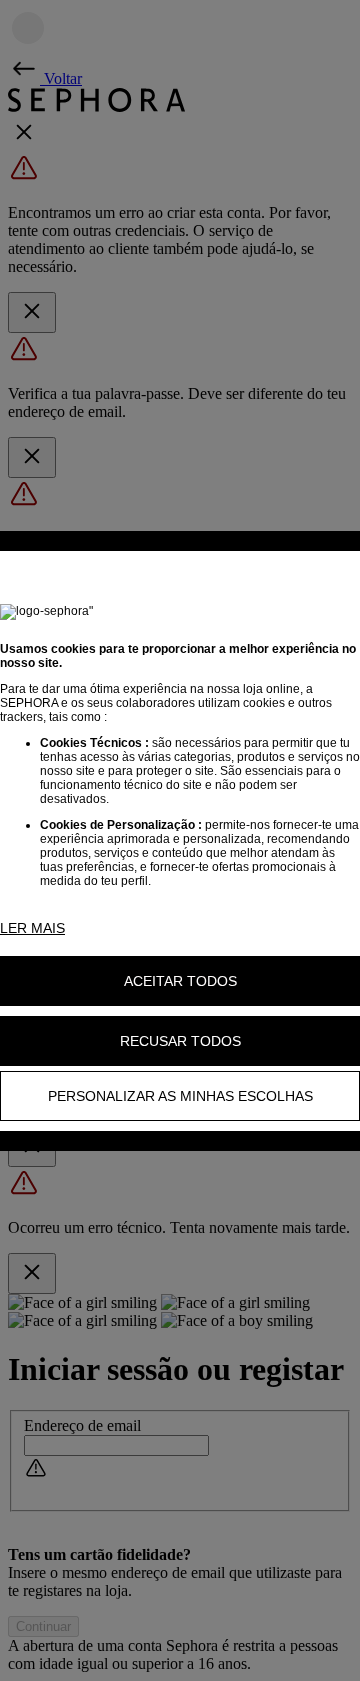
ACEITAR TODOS (180, 981)
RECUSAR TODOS (180, 1041)
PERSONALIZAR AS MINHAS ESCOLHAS (180, 1096)
